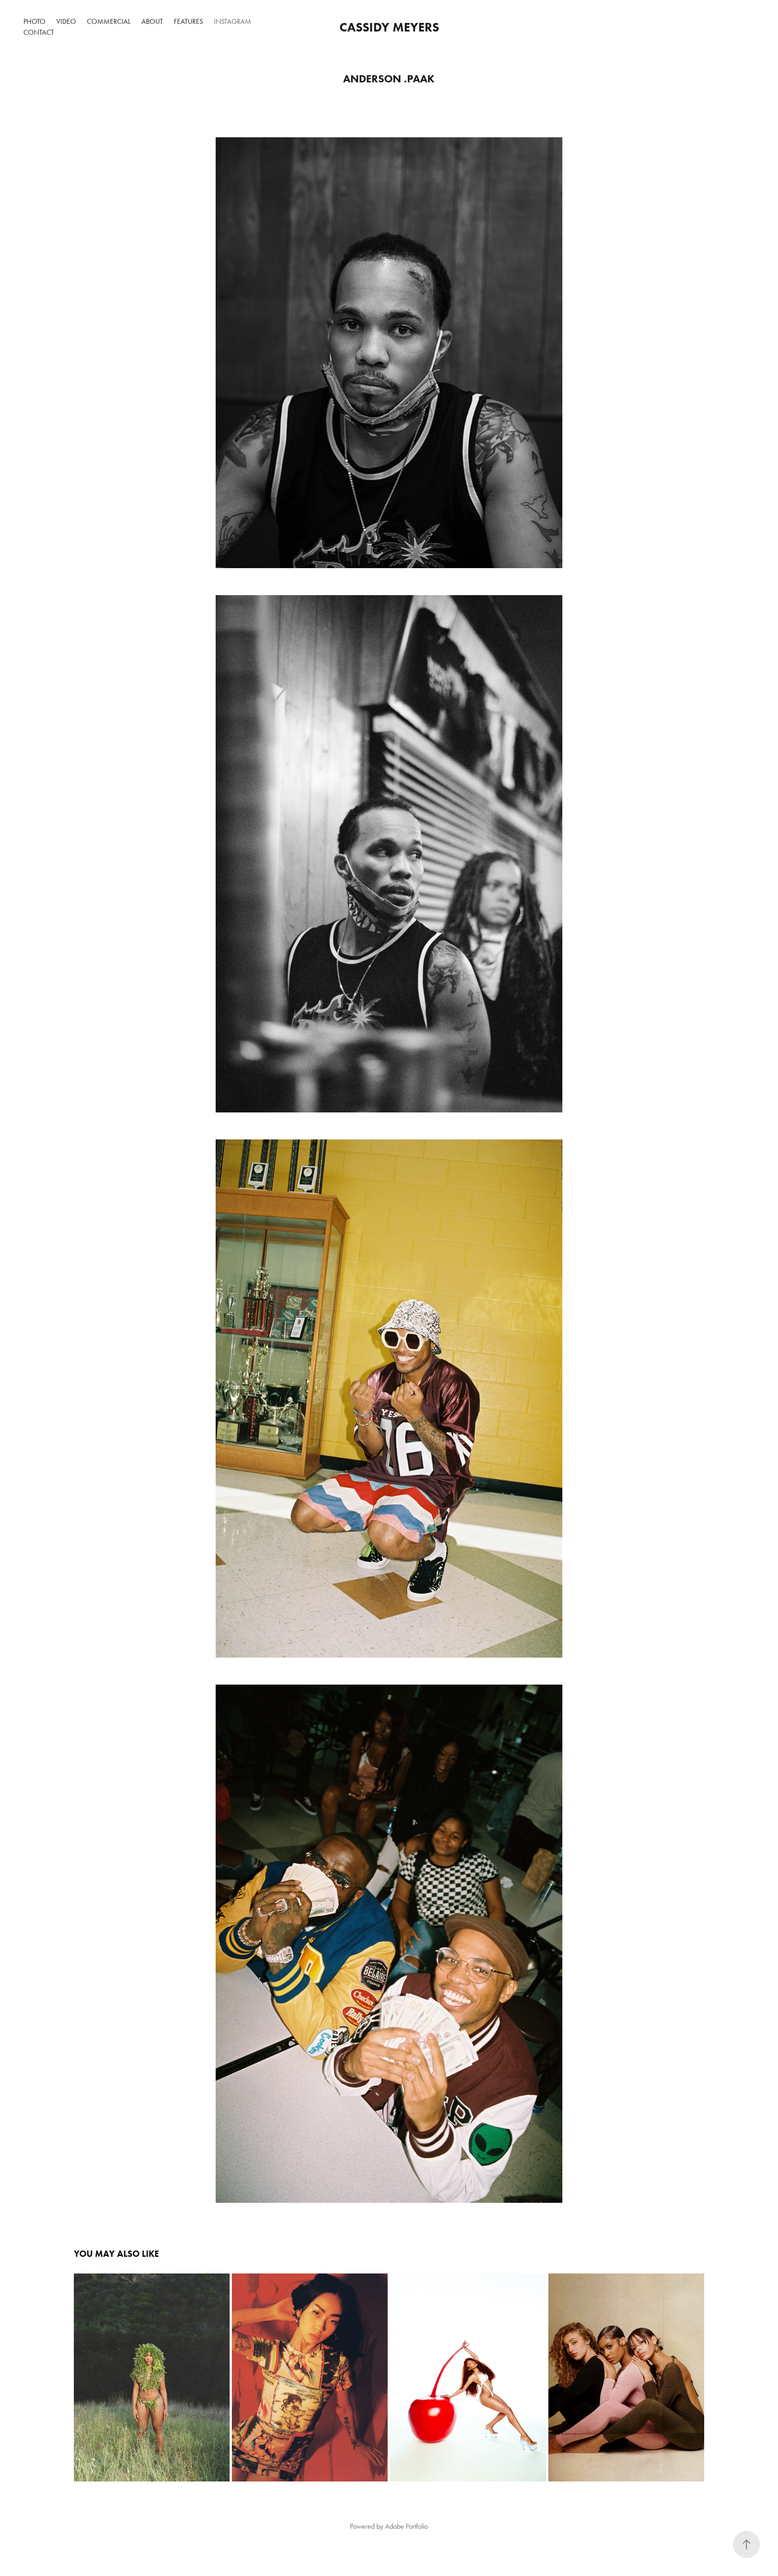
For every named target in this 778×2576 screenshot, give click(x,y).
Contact (39, 32)
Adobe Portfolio (406, 2526)
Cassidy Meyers (389, 27)
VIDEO (66, 21)
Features (188, 21)
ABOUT (152, 21)
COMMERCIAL (109, 21)
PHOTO (34, 21)
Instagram (233, 21)
